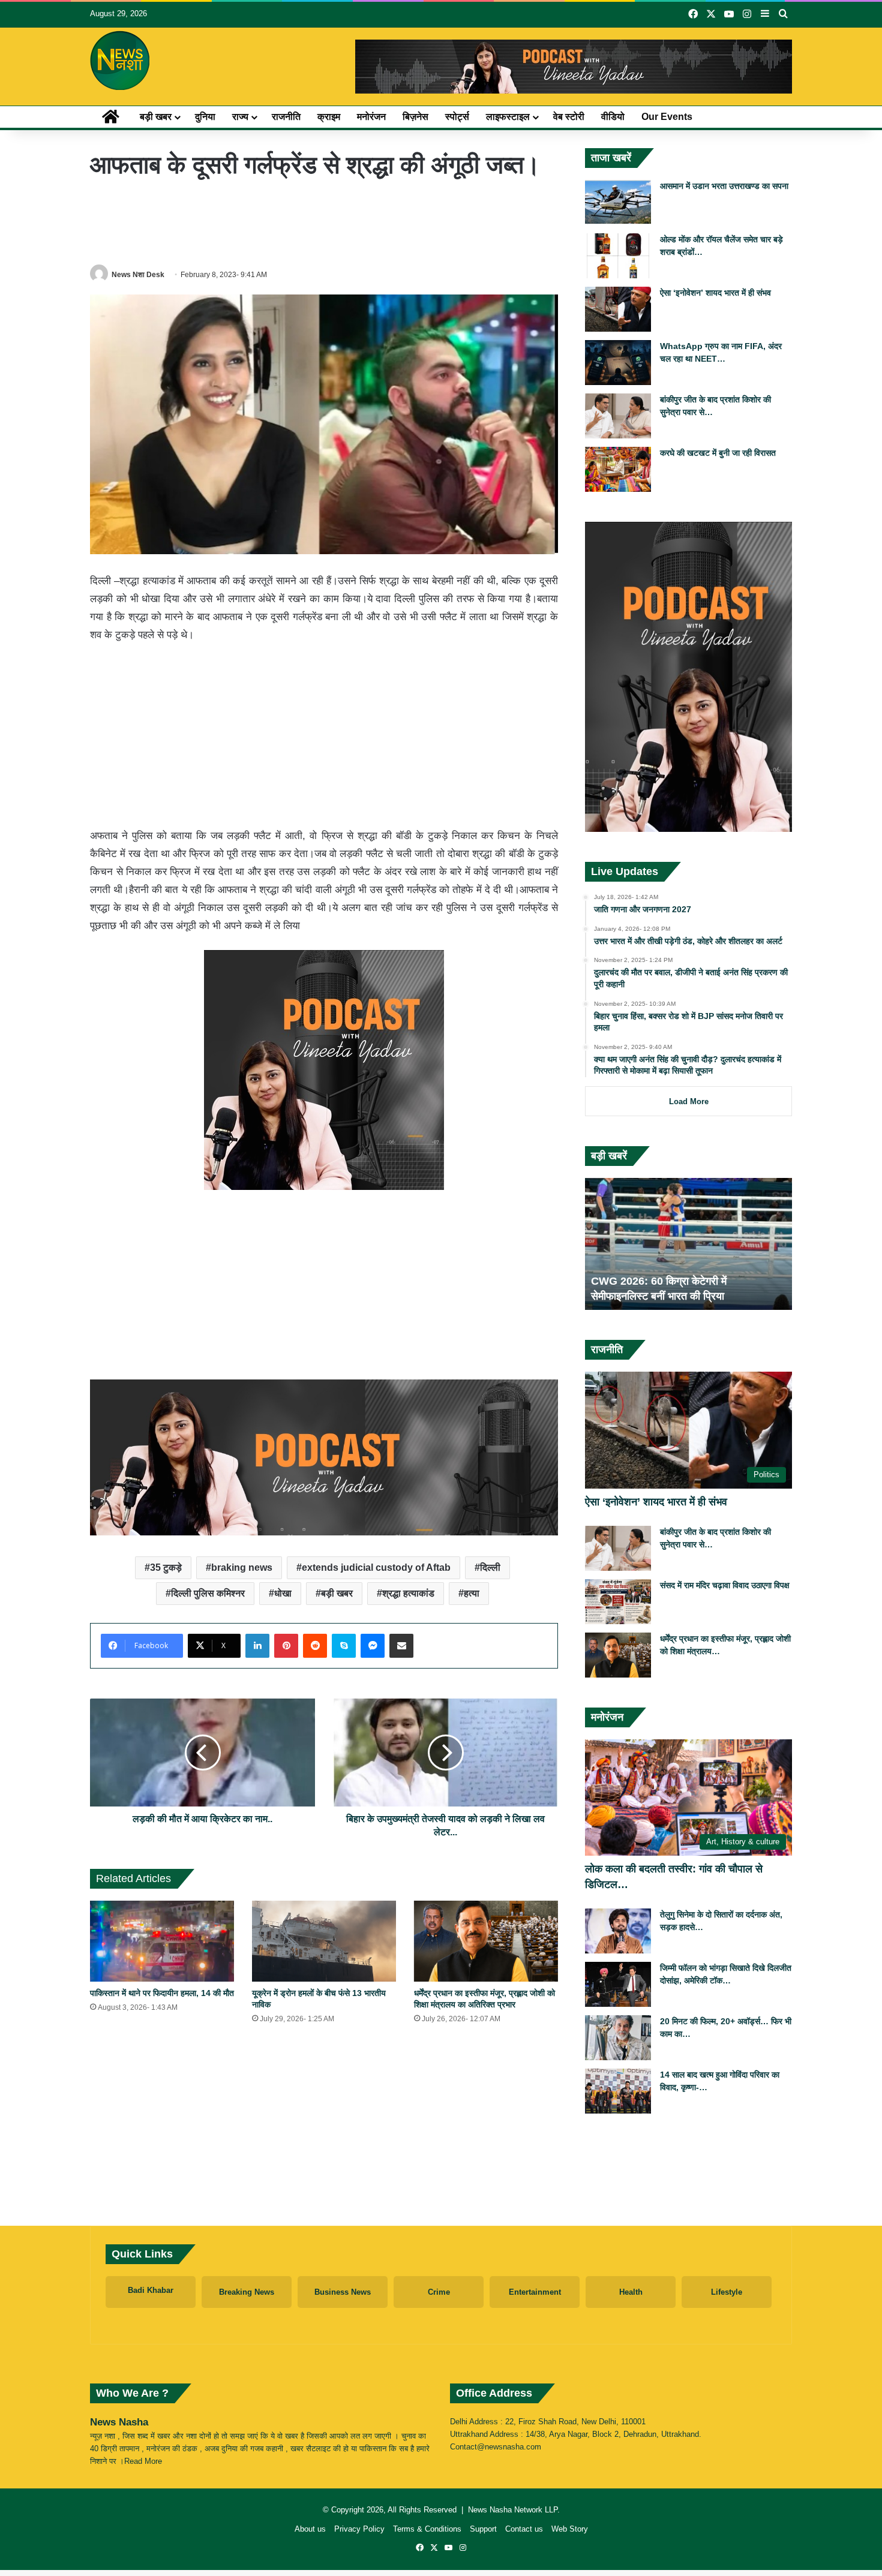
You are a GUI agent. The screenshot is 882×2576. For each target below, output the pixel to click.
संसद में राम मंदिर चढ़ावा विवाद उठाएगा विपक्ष (725, 1585)
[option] (688, 1244)
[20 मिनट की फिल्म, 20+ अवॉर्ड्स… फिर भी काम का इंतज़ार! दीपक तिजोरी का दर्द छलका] (618, 2038)
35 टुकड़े (166, 1567)
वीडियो (613, 117)
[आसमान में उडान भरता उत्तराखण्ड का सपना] (618, 202)
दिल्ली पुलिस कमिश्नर (208, 1593)
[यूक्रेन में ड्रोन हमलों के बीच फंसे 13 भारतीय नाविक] (324, 1941)
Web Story (570, 2529)
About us (310, 2529)
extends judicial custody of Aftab (376, 1567)
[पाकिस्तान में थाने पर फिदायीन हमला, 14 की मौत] (162, 1941)
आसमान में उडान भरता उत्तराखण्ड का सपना (724, 186)
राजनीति (286, 117)
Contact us (524, 2529)
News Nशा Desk (138, 275)
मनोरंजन (371, 117)
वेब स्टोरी (569, 117)
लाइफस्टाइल (508, 117)
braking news (242, 1567)
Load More (689, 1101)
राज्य (240, 117)
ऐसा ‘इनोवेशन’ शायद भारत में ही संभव (715, 293)
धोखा (283, 1593)
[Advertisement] (324, 221)
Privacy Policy (359, 2529)
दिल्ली (490, 1567)
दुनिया (205, 117)
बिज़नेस (415, 117)
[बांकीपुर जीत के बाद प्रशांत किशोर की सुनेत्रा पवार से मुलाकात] (618, 416)
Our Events (667, 117)
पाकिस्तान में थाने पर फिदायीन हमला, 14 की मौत (162, 1993)
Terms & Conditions (427, 2529)
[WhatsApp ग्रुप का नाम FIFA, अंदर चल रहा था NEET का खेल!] (618, 363)
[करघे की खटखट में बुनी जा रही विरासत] (618, 469)
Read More (143, 2461)
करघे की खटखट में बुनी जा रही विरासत (718, 453)
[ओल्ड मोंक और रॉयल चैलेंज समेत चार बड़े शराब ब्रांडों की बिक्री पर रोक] (618, 256)
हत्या (472, 1593)
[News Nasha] (120, 61)
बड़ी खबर (156, 117)
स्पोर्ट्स (457, 117)
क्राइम (329, 117)
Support (483, 2529)
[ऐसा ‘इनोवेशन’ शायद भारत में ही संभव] (618, 309)
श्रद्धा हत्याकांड (408, 1593)
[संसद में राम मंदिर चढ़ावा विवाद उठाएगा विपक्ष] (618, 1602)
